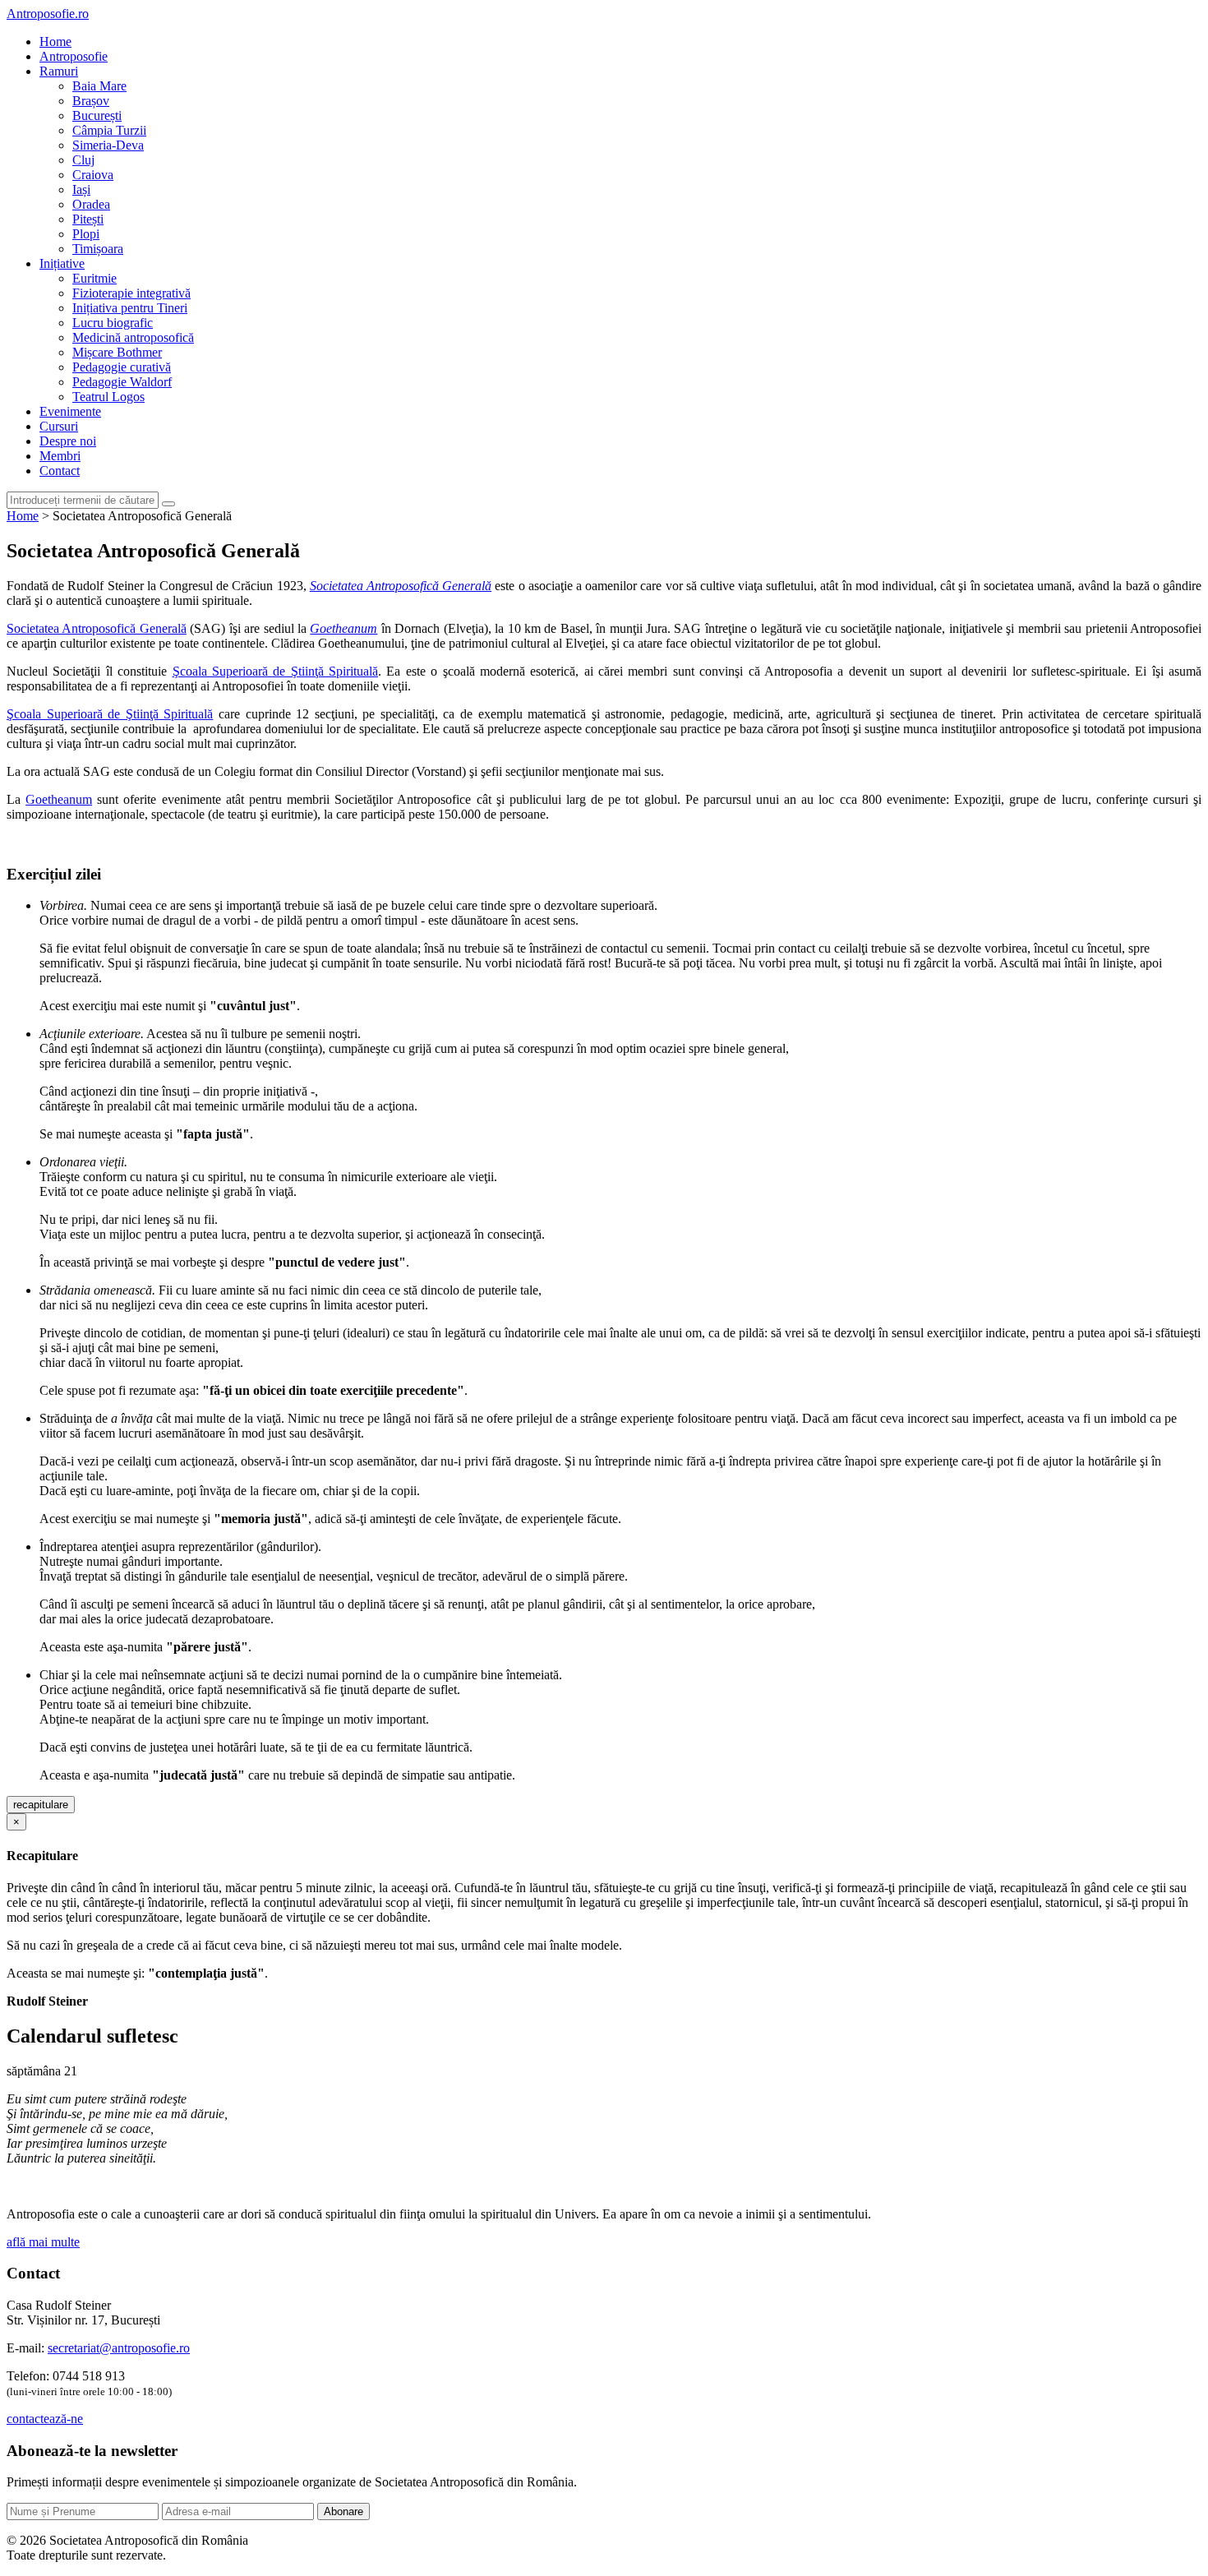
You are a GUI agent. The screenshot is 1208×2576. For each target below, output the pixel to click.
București (97, 115)
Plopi (86, 234)
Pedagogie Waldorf (122, 382)
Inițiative (62, 263)
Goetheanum (59, 799)
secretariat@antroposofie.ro (119, 2348)
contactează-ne (45, 2419)
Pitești (88, 219)
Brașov (91, 101)
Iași (81, 189)
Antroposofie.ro (48, 14)
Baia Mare (99, 86)
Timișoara (98, 249)
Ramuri (59, 71)
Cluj (83, 160)
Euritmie (95, 278)
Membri (60, 456)
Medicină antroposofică (133, 337)
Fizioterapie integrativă (131, 293)
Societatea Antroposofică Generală (97, 628)
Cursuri (59, 426)
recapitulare (41, 1805)
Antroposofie (74, 56)
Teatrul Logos (108, 397)
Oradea (91, 204)
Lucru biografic (113, 323)
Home (55, 42)
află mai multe (43, 2242)
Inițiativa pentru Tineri (130, 308)
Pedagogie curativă (122, 367)
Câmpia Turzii (109, 130)
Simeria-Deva (108, 145)
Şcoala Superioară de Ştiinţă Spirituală (276, 671)
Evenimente (70, 411)
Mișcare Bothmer (117, 352)
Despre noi (68, 441)
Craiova (93, 175)
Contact (60, 471)
